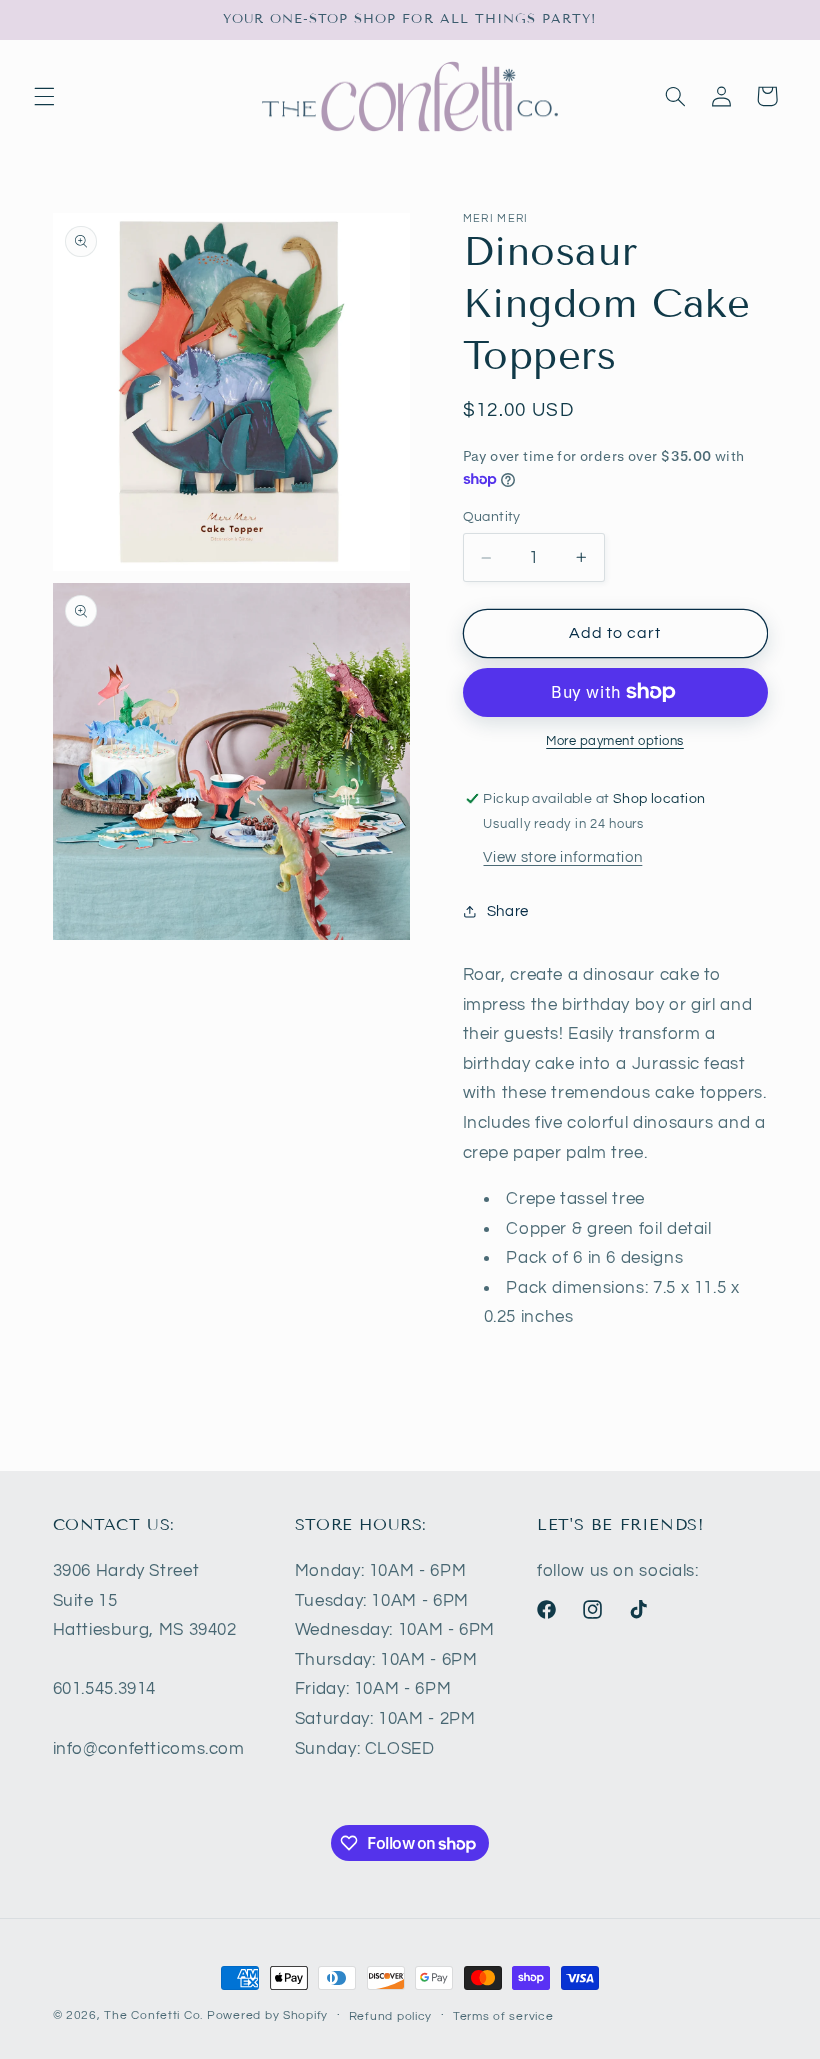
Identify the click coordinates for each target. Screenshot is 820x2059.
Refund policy (391, 2016)
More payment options (615, 741)
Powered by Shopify (267, 2015)
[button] (44, 96)
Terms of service (503, 2016)
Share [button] (508, 911)
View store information (562, 857)
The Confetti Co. (153, 2015)
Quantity (492, 517)
